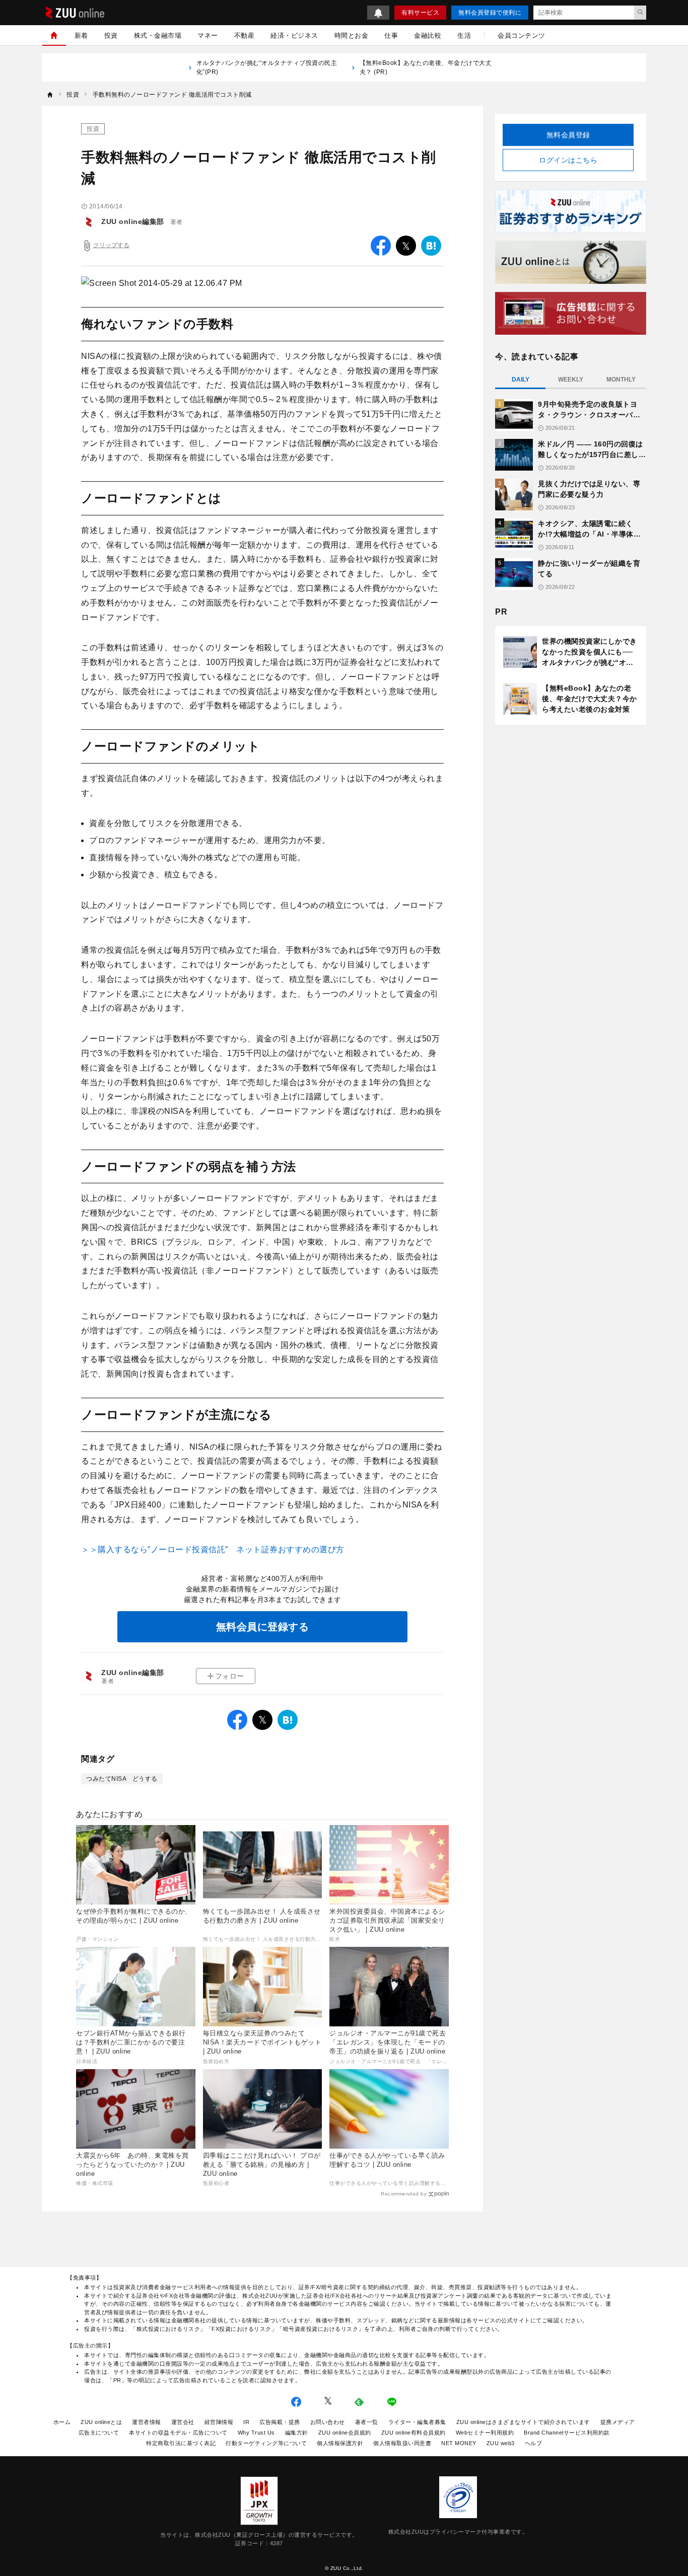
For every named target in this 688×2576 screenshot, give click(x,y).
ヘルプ (534, 2443)
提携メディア (618, 2422)
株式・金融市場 (158, 35)
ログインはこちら (568, 160)
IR (246, 2422)
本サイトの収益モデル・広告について (178, 2433)
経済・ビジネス (294, 35)
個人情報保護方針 (340, 2443)
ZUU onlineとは (101, 2422)
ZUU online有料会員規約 (414, 2433)
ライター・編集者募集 (417, 2422)
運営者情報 (147, 2422)
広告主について (99, 2433)
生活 (464, 35)
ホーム (62, 2422)
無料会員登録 (568, 135)
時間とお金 (352, 35)
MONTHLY (621, 380)
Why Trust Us (256, 2433)
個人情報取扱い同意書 (402, 2443)
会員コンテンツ (522, 35)
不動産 (245, 35)
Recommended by (404, 2194)
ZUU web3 (501, 2443)
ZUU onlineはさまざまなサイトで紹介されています (523, 2422)
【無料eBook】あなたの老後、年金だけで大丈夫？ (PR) (426, 67)
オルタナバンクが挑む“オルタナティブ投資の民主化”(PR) (267, 67)
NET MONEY (459, 2443)
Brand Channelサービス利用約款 (567, 2433)
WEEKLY (571, 380)
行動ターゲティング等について (266, 2443)
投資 (111, 35)
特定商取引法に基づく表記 (181, 2443)
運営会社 (183, 2422)
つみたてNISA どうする (122, 1779)
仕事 (391, 35)
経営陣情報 (219, 2422)
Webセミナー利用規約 (485, 2433)
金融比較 (428, 35)
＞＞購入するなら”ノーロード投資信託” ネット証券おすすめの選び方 (213, 1549)
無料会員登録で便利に (490, 13)
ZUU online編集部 (133, 221)
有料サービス (420, 13)
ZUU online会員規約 (345, 2433)
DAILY (521, 380)
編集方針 (297, 2433)
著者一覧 (367, 2422)
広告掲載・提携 (280, 2422)
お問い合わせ (328, 2422)
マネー (208, 35)
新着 (81, 35)
